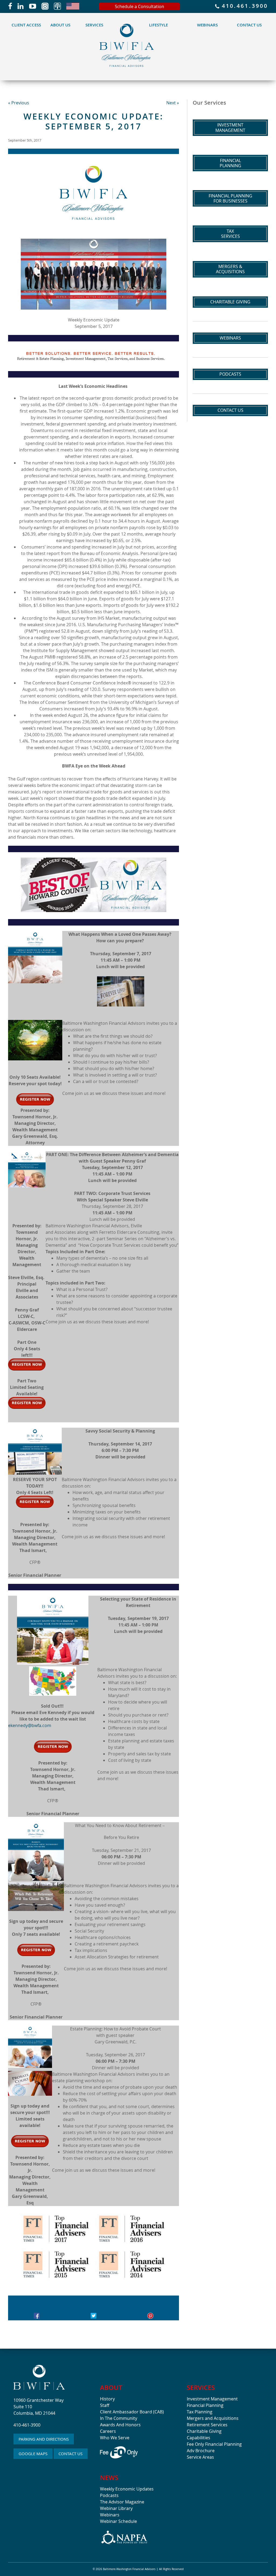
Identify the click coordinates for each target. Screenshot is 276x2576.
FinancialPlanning (230, 163)
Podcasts (230, 374)
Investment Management (212, 2399)
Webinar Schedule (118, 2521)
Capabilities (199, 2438)
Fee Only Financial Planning (214, 2444)
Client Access (26, 25)
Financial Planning (205, 2405)
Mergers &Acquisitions (230, 269)
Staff (105, 2405)
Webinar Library (116, 2508)
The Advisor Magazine (122, 2502)
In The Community (119, 2418)
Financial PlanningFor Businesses (230, 198)
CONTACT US (70, 2454)
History (107, 2399)
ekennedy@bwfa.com (30, 1725)
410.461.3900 (244, 6)
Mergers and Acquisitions (213, 2418)
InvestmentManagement (230, 127)
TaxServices (230, 234)
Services (94, 25)
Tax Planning (200, 2412)
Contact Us (249, 25)
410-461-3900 (27, 2425)
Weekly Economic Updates (127, 2489)
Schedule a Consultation (139, 6)
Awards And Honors (120, 2425)
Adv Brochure (201, 2451)
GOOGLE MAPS (33, 2454)
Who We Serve (115, 2438)
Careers (108, 2431)
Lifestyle (158, 25)
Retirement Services (207, 2425)
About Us (60, 25)
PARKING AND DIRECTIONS (44, 2439)
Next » (173, 103)
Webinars (207, 25)
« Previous (19, 103)
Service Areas (200, 2457)
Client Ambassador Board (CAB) (132, 2412)
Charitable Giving (230, 302)
